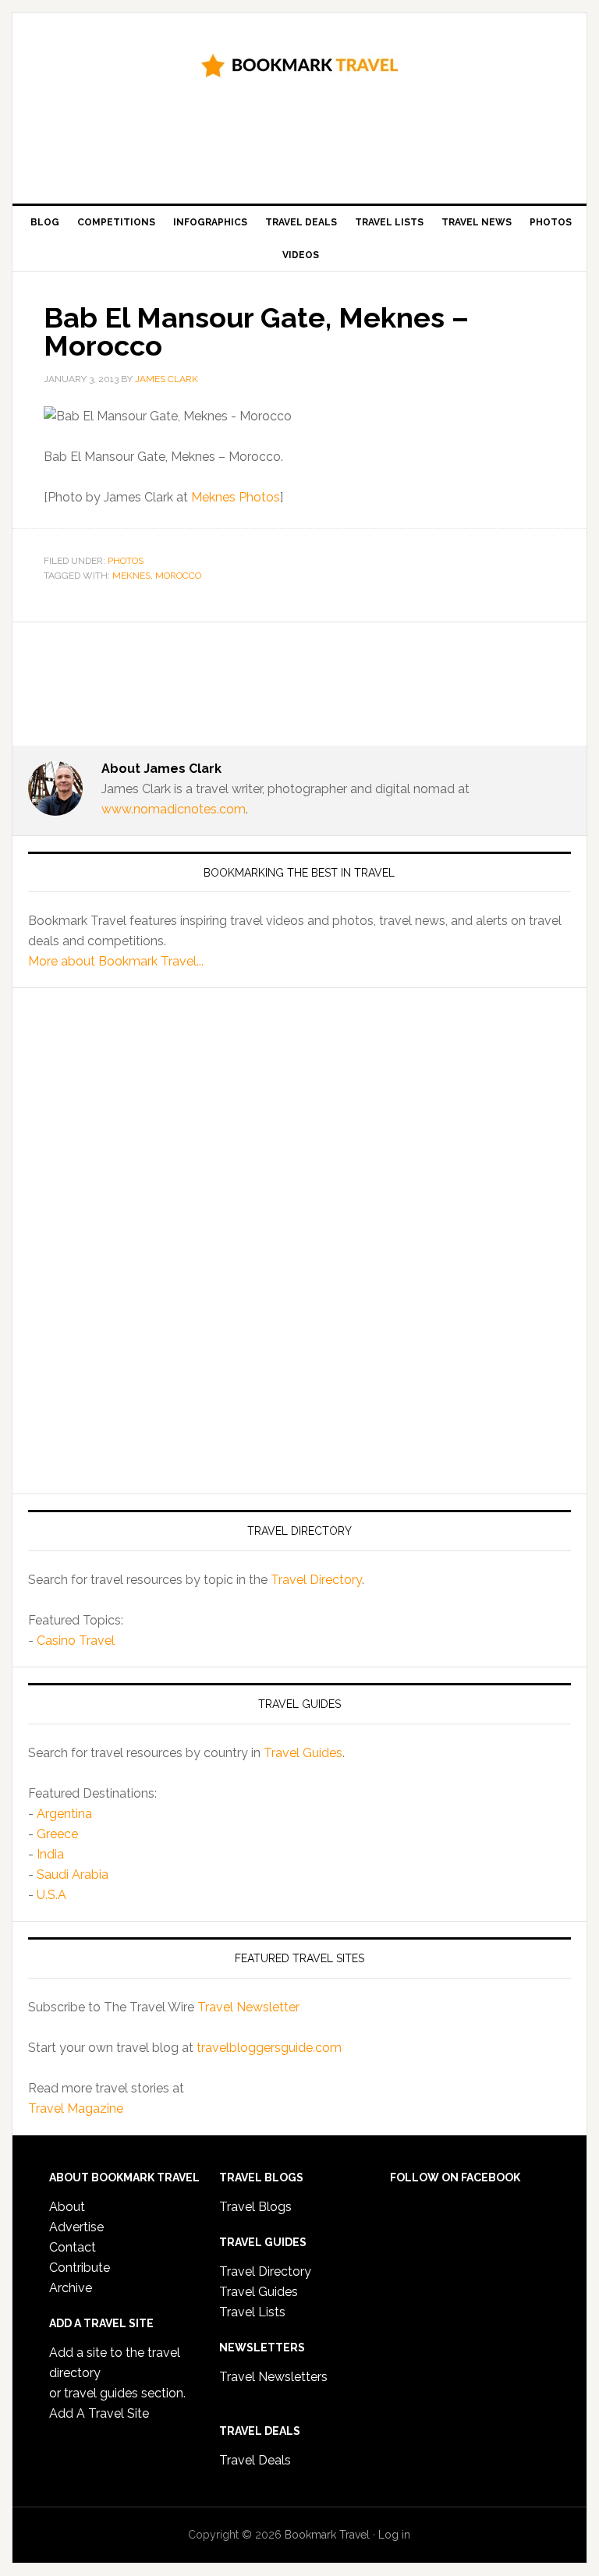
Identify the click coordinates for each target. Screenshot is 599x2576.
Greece (57, 1834)
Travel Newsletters (273, 2377)
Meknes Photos (236, 497)
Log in (394, 2535)
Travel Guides (303, 1753)
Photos (126, 561)
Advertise (76, 2227)
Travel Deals (255, 2460)
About (67, 2207)
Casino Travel (76, 1641)
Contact (73, 2247)
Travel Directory (316, 1580)
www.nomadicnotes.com (174, 809)
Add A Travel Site (99, 2413)
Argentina (64, 1814)
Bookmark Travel (299, 64)
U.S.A (51, 1895)
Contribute (80, 2268)
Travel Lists (252, 2312)
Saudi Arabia (73, 1874)
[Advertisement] (312, 147)
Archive (71, 2288)
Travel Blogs (255, 2207)
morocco (178, 576)
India (50, 1854)
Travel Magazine (76, 2108)
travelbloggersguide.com (269, 2048)
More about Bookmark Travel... (116, 961)
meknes (131, 576)
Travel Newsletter (248, 2007)
